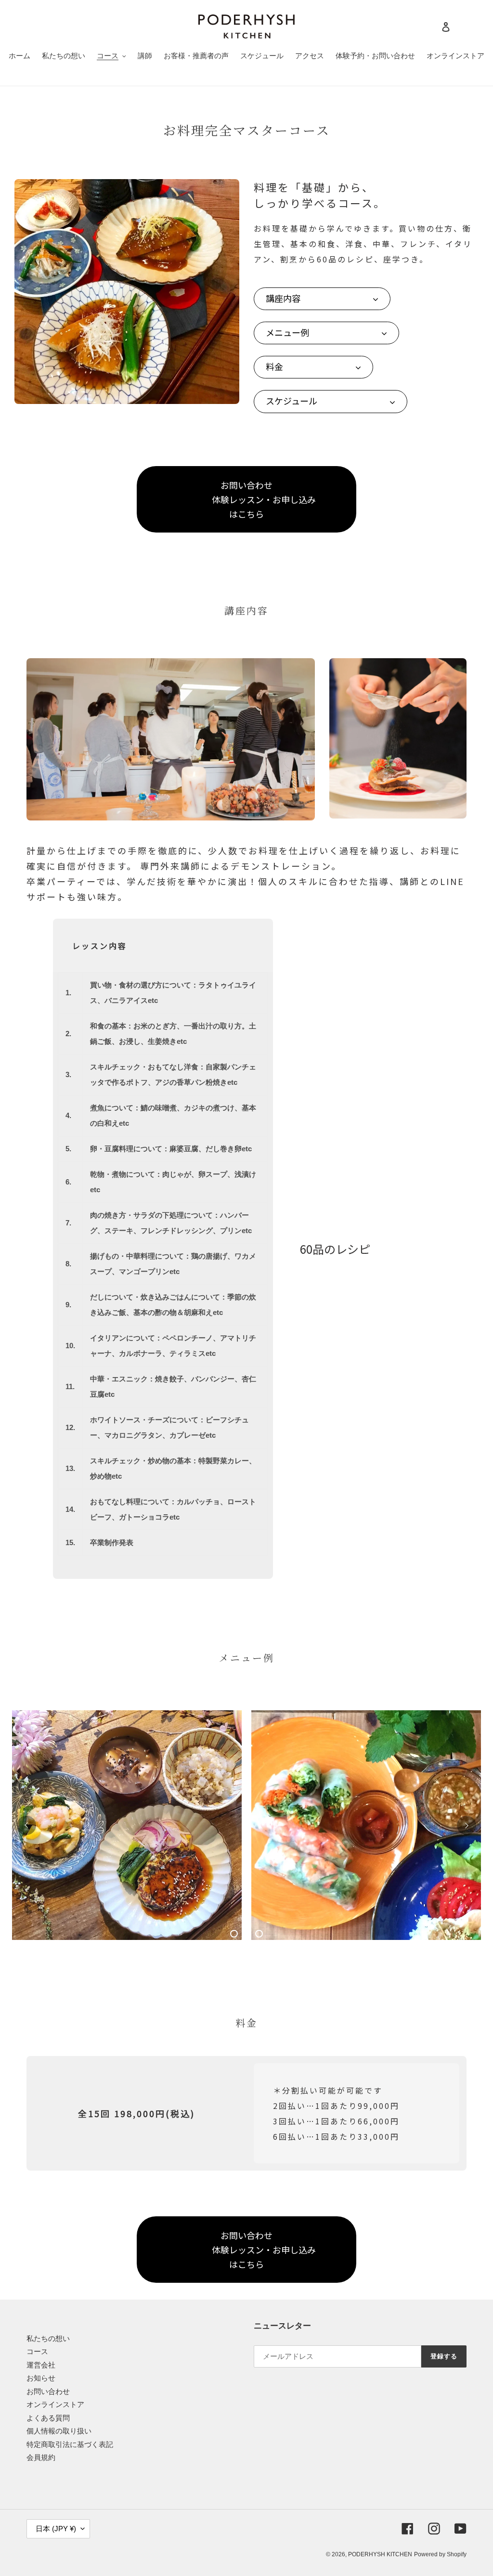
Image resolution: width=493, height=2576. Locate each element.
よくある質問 (48, 2418)
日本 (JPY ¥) (56, 2529)
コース (37, 2351)
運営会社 (41, 2365)
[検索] (433, 26)
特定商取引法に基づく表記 (70, 2444)
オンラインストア (55, 2404)
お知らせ (41, 2378)
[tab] (234, 1934)
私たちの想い (48, 2338)
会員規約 (41, 2457)
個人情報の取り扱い (59, 2431)
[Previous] (26, 1825)
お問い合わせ (48, 2391)
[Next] (467, 1825)
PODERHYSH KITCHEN (380, 2554)
